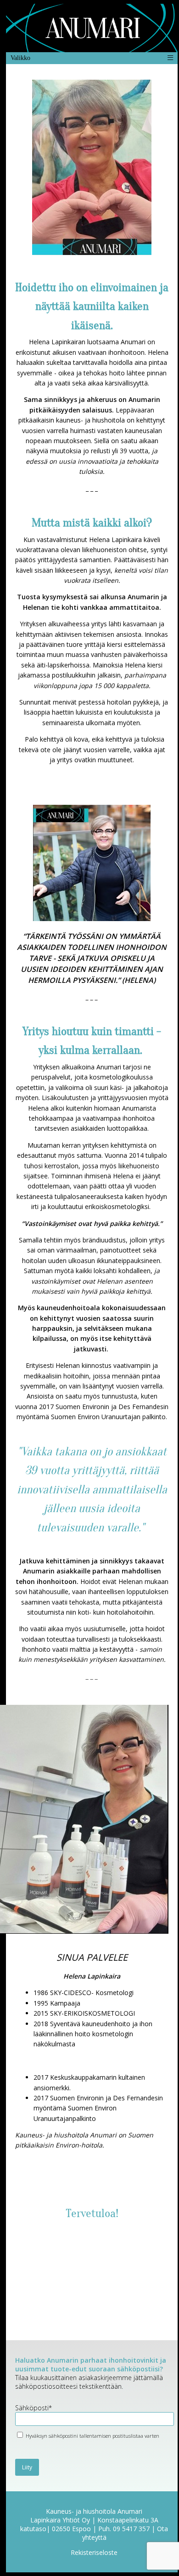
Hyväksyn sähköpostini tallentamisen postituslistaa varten (92, 2436)
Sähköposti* (34, 2408)
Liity (27, 2467)
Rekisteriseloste (94, 2552)
